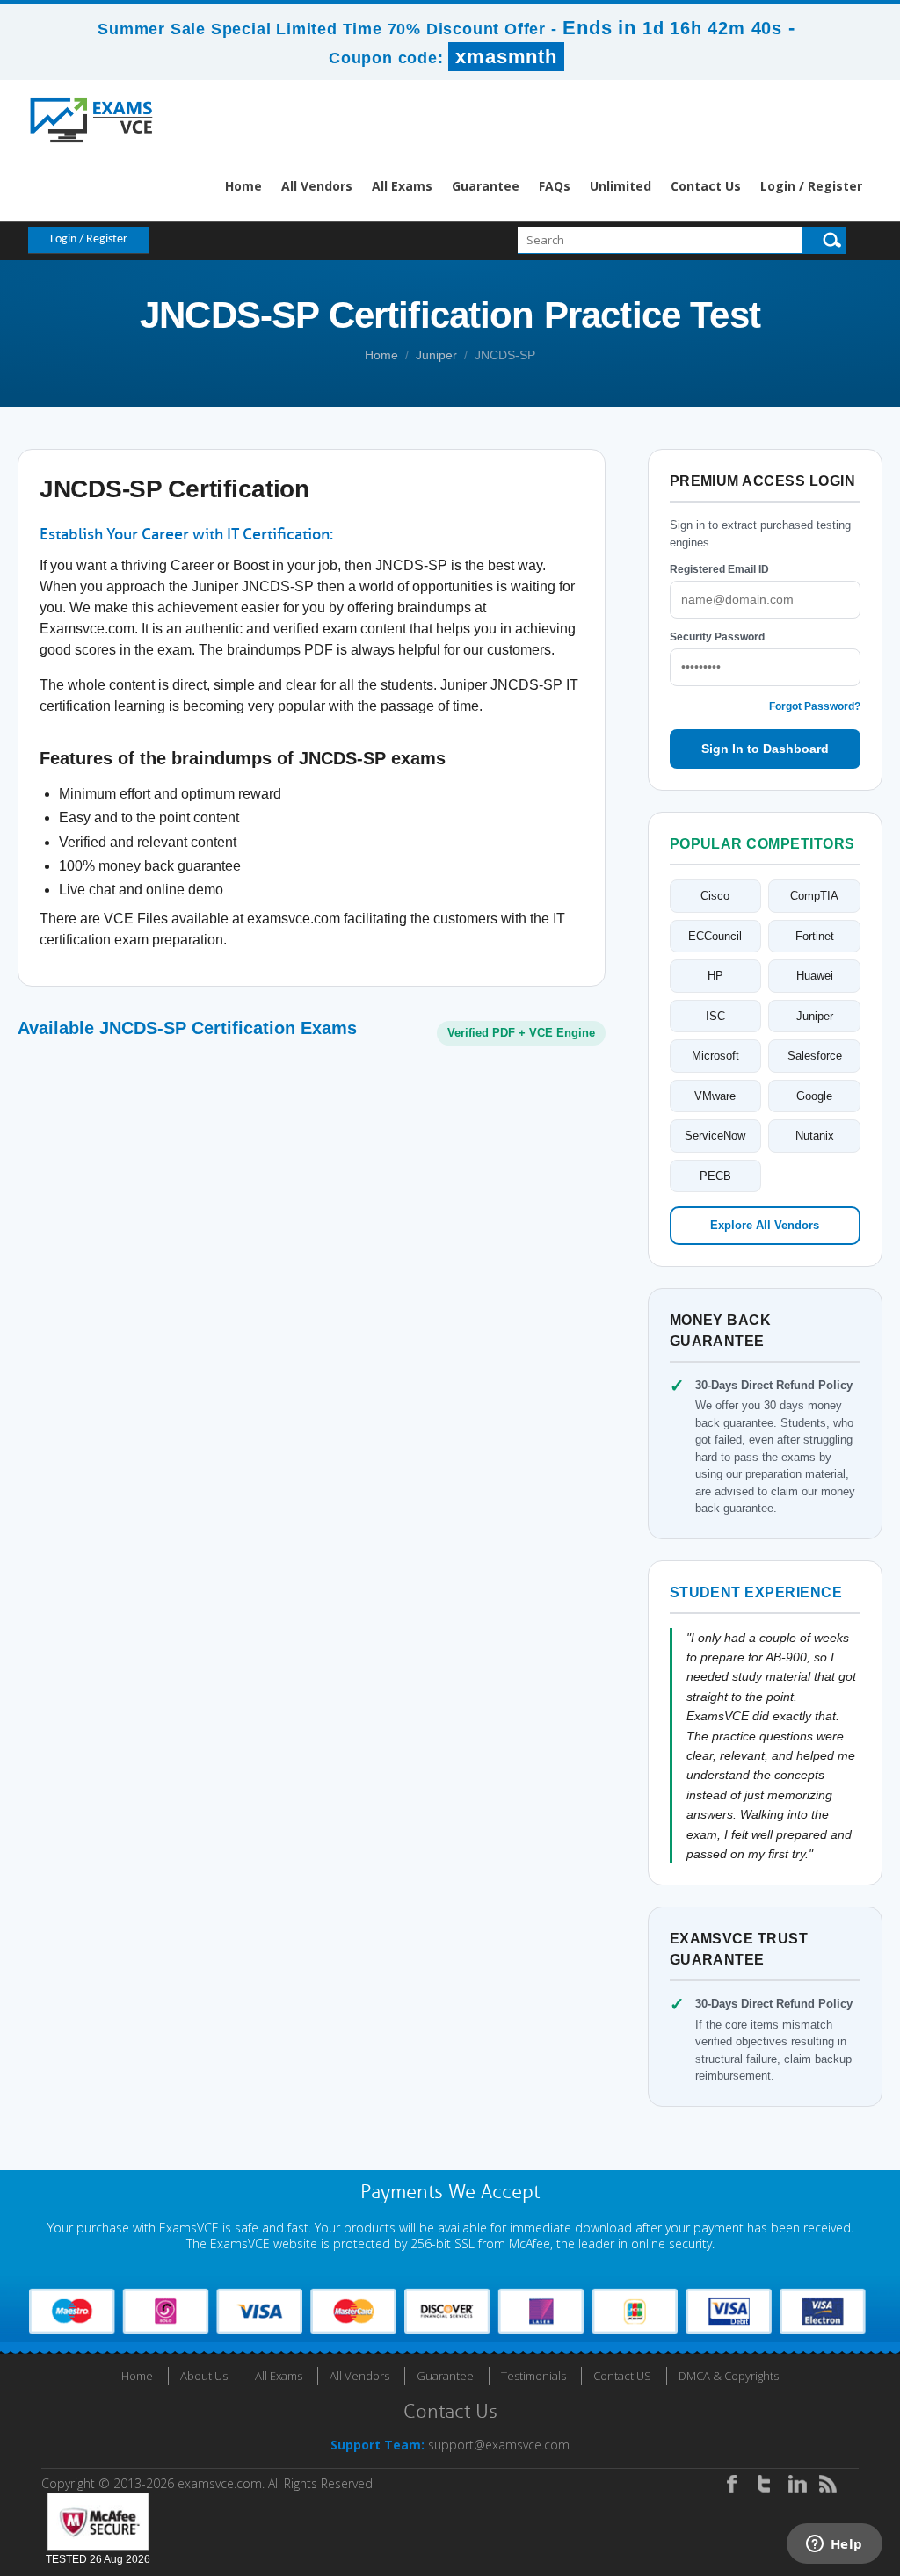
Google (814, 1096)
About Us (204, 2376)
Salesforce (815, 1056)
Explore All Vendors (765, 1225)
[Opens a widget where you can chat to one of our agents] (834, 2545)
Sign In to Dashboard (765, 749)
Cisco (715, 896)
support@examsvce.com (499, 2445)
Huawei (815, 976)
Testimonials (533, 2376)
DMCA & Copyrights (729, 2376)
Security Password (717, 637)
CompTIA (814, 896)
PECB (715, 1176)
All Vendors (317, 186)
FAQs (555, 186)
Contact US (622, 2376)
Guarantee (486, 186)
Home (243, 186)
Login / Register (811, 186)
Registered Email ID (719, 569)
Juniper (436, 355)
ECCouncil (715, 936)
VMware (715, 1096)
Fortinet (815, 936)
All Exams (402, 186)
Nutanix (815, 1136)
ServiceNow (715, 1136)
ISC (715, 1016)
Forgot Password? (815, 706)
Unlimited (621, 186)
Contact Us (706, 186)
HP (715, 976)
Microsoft (715, 1056)
